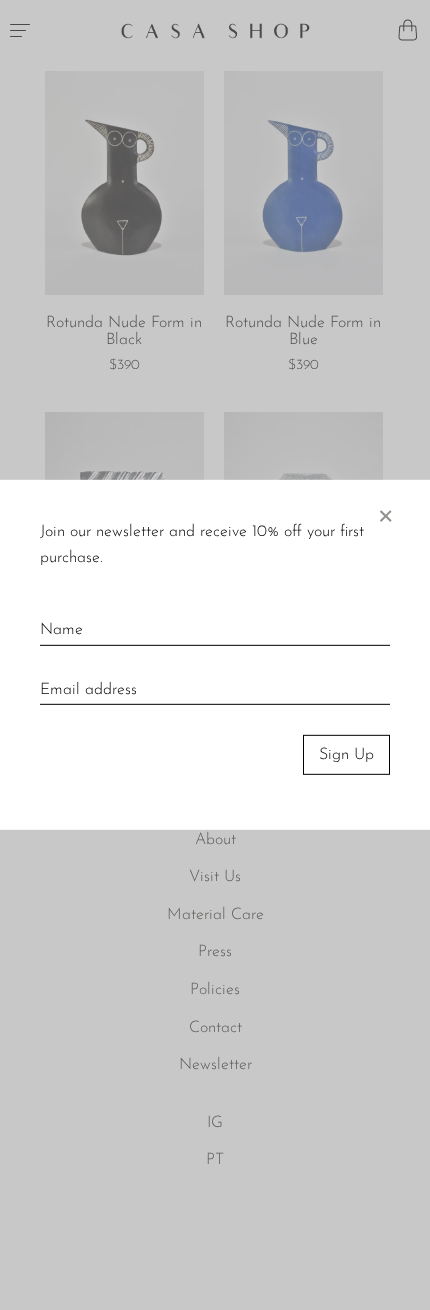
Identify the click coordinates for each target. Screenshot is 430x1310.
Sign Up (346, 755)
